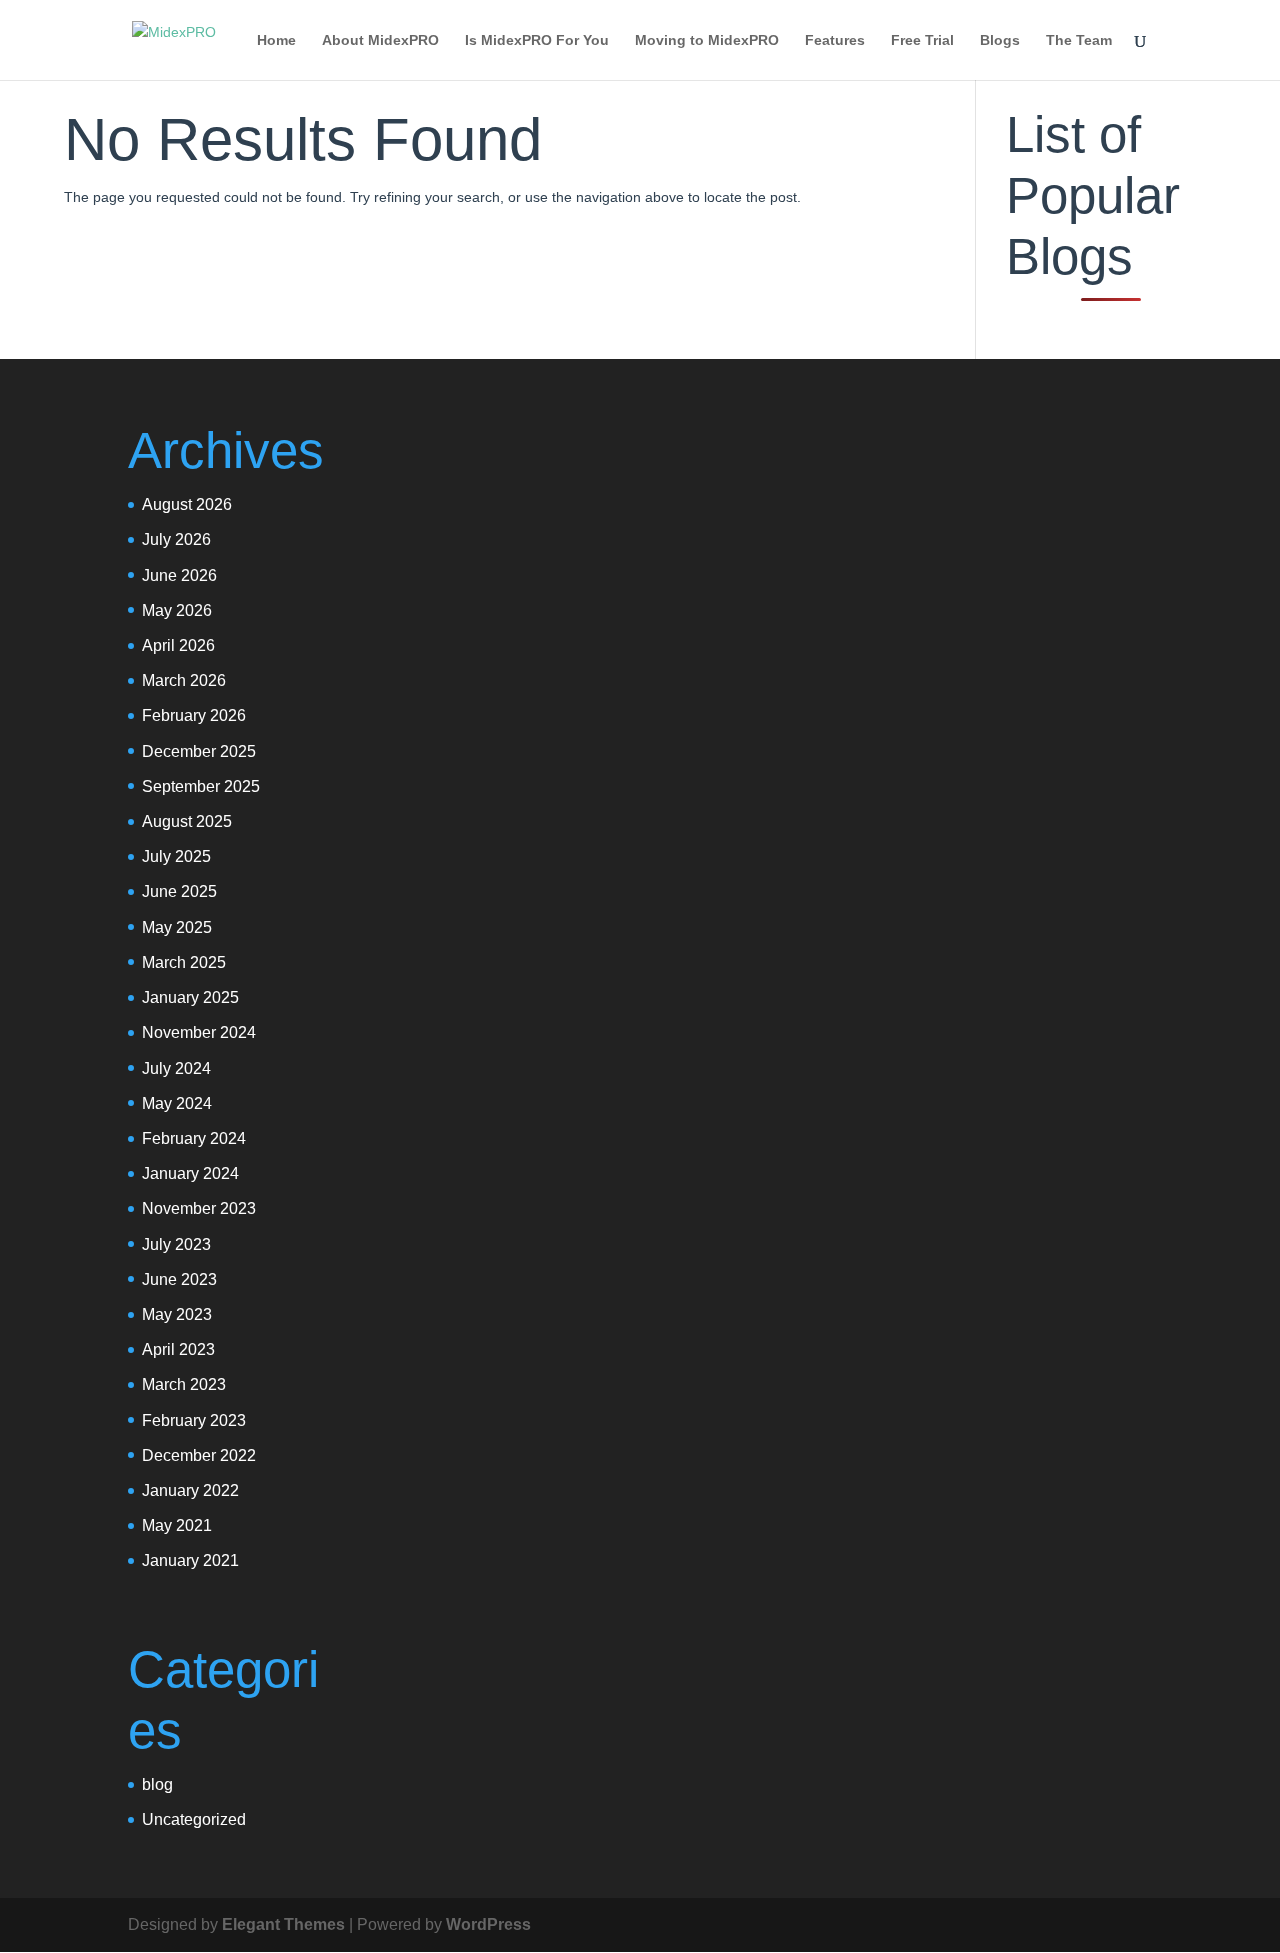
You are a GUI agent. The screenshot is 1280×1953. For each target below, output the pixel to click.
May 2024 (177, 1103)
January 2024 (190, 1173)
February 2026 (194, 715)
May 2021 (177, 1525)
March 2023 (184, 1384)
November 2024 (199, 1032)
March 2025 (184, 962)
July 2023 (176, 1244)
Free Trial (922, 40)
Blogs (1000, 40)
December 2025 (199, 751)
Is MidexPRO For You (537, 40)
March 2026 (184, 680)
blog (157, 1784)
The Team (1079, 40)
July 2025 (176, 856)
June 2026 (179, 575)
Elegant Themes (283, 1924)
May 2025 (177, 927)
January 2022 (190, 1490)
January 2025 (190, 997)
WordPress (488, 1924)
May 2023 (177, 1314)
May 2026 (177, 610)
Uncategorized (194, 1819)
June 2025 (179, 891)
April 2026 (178, 645)
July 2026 (176, 539)
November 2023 (199, 1208)
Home (276, 40)
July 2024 (176, 1068)
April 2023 (178, 1349)
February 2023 (194, 1420)
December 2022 (199, 1455)
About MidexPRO (380, 40)
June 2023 (179, 1279)
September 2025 (201, 786)
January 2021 (190, 1560)
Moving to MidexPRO (707, 40)
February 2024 (194, 1138)
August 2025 (187, 821)
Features (835, 40)
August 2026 (187, 504)
